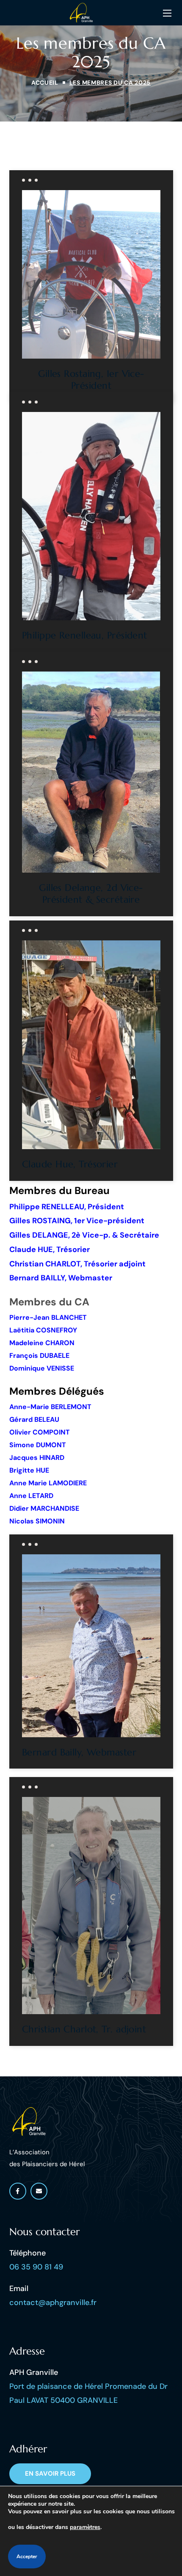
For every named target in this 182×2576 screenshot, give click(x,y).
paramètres (85, 2527)
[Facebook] (18, 2191)
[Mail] (39, 2191)
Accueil (45, 83)
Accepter (27, 2557)
